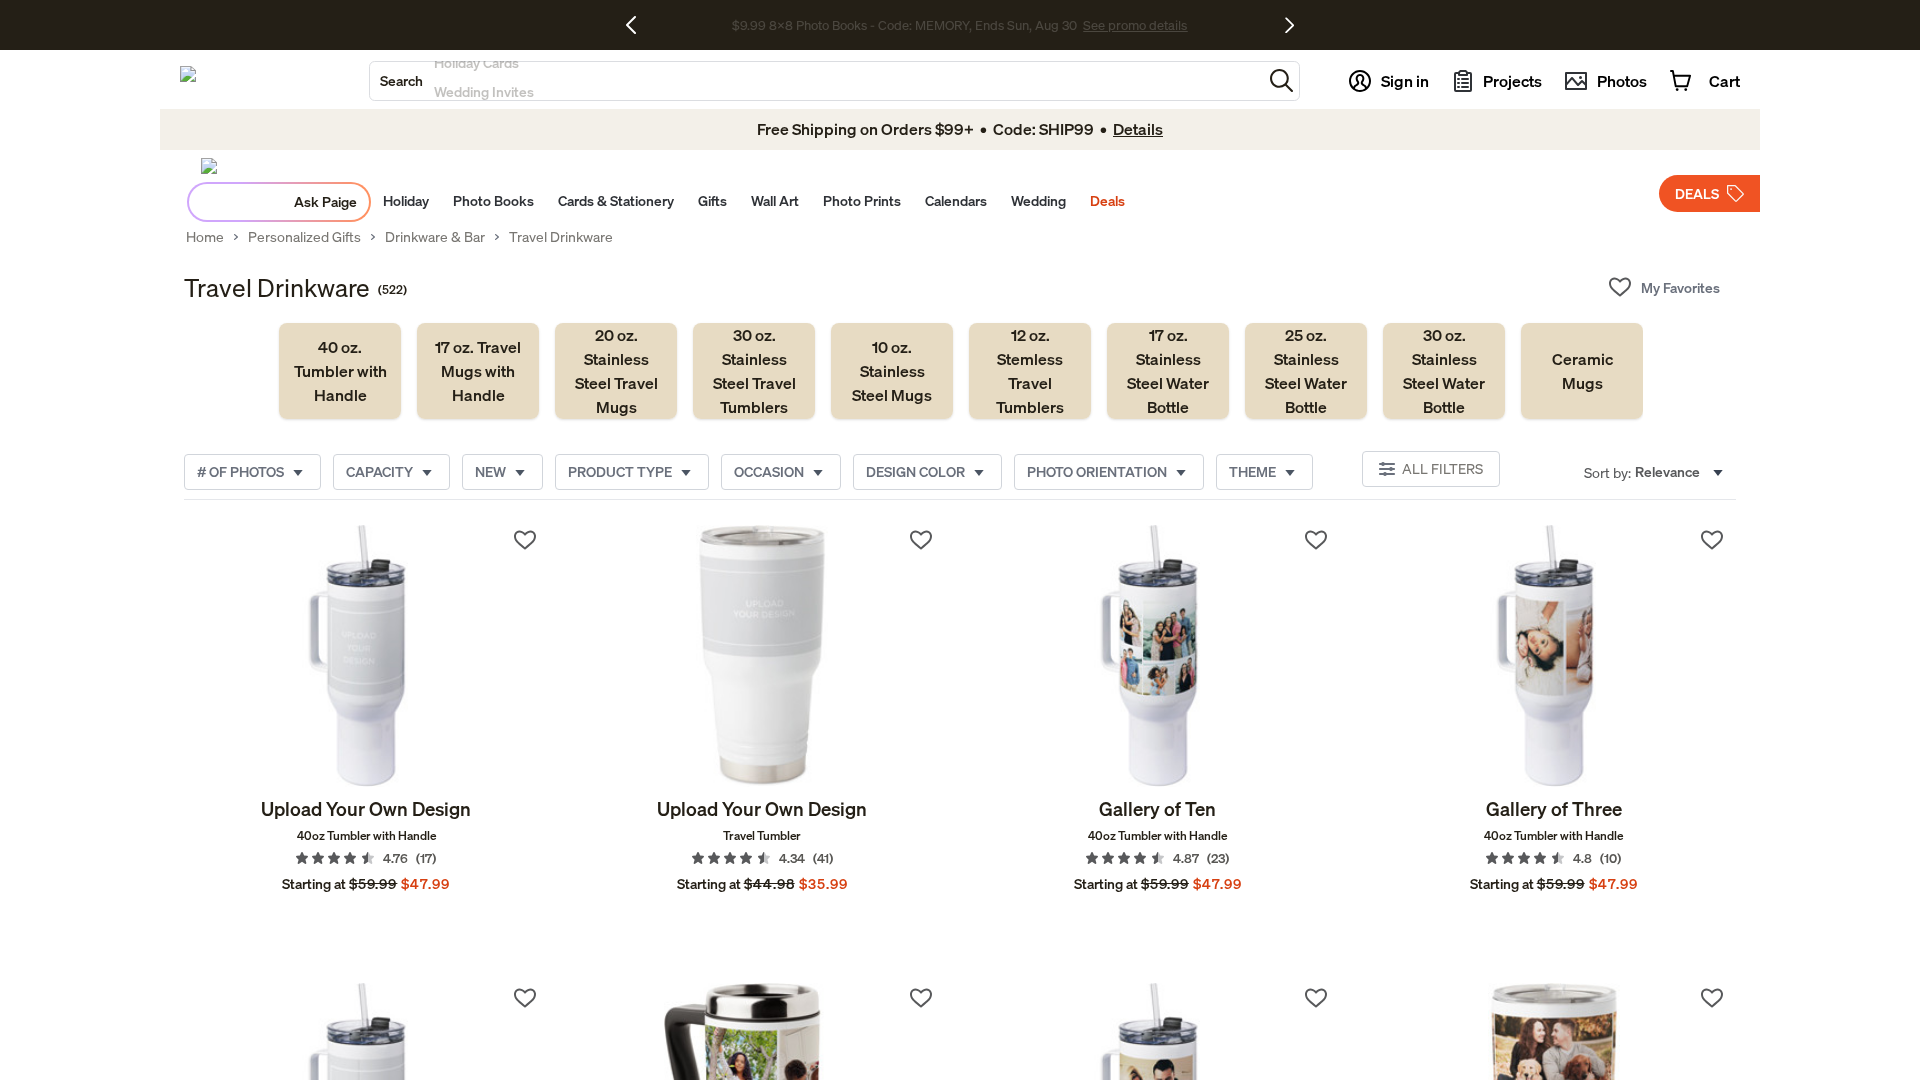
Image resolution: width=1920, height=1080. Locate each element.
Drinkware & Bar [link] (435, 237)
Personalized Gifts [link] (304, 237)
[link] (340, 371)
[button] (1281, 80)
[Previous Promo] (638, 25)
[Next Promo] (1289, 25)
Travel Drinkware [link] (561, 237)
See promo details (1135, 25)
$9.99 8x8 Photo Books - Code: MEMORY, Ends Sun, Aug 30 (904, 25)
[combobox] (816, 81)
